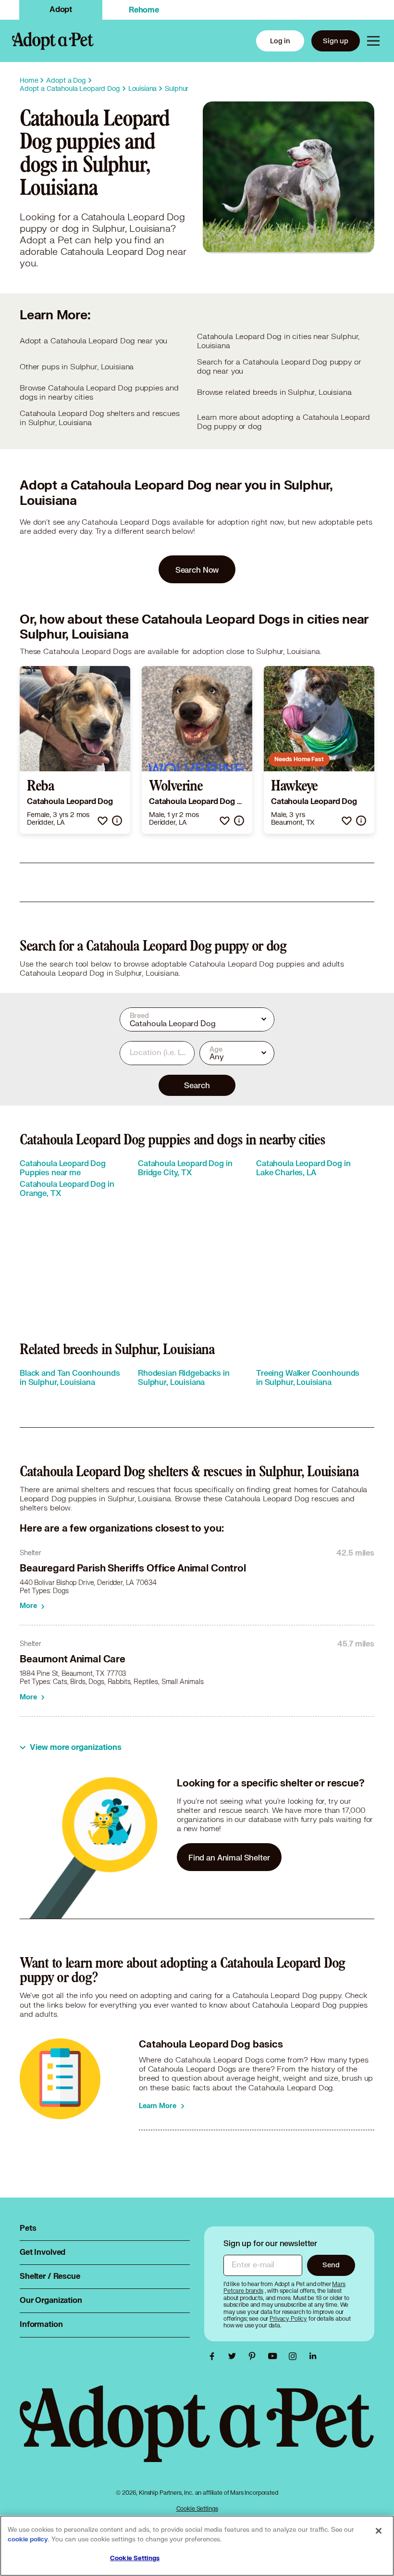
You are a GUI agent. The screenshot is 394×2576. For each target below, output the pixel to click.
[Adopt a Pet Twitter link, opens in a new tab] (234, 2356)
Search (197, 1085)
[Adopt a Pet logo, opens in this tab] (197, 2434)
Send (331, 2265)
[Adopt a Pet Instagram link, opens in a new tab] (295, 2356)
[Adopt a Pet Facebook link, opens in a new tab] (214, 2356)
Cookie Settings (197, 2508)
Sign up (336, 41)
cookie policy (28, 2539)
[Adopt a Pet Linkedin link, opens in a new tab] (313, 2356)
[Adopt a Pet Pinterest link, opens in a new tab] (255, 2356)
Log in (280, 41)
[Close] (379, 2531)
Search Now (197, 570)
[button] (103, 821)
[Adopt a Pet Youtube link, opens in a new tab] (275, 2356)
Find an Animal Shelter (229, 1857)
